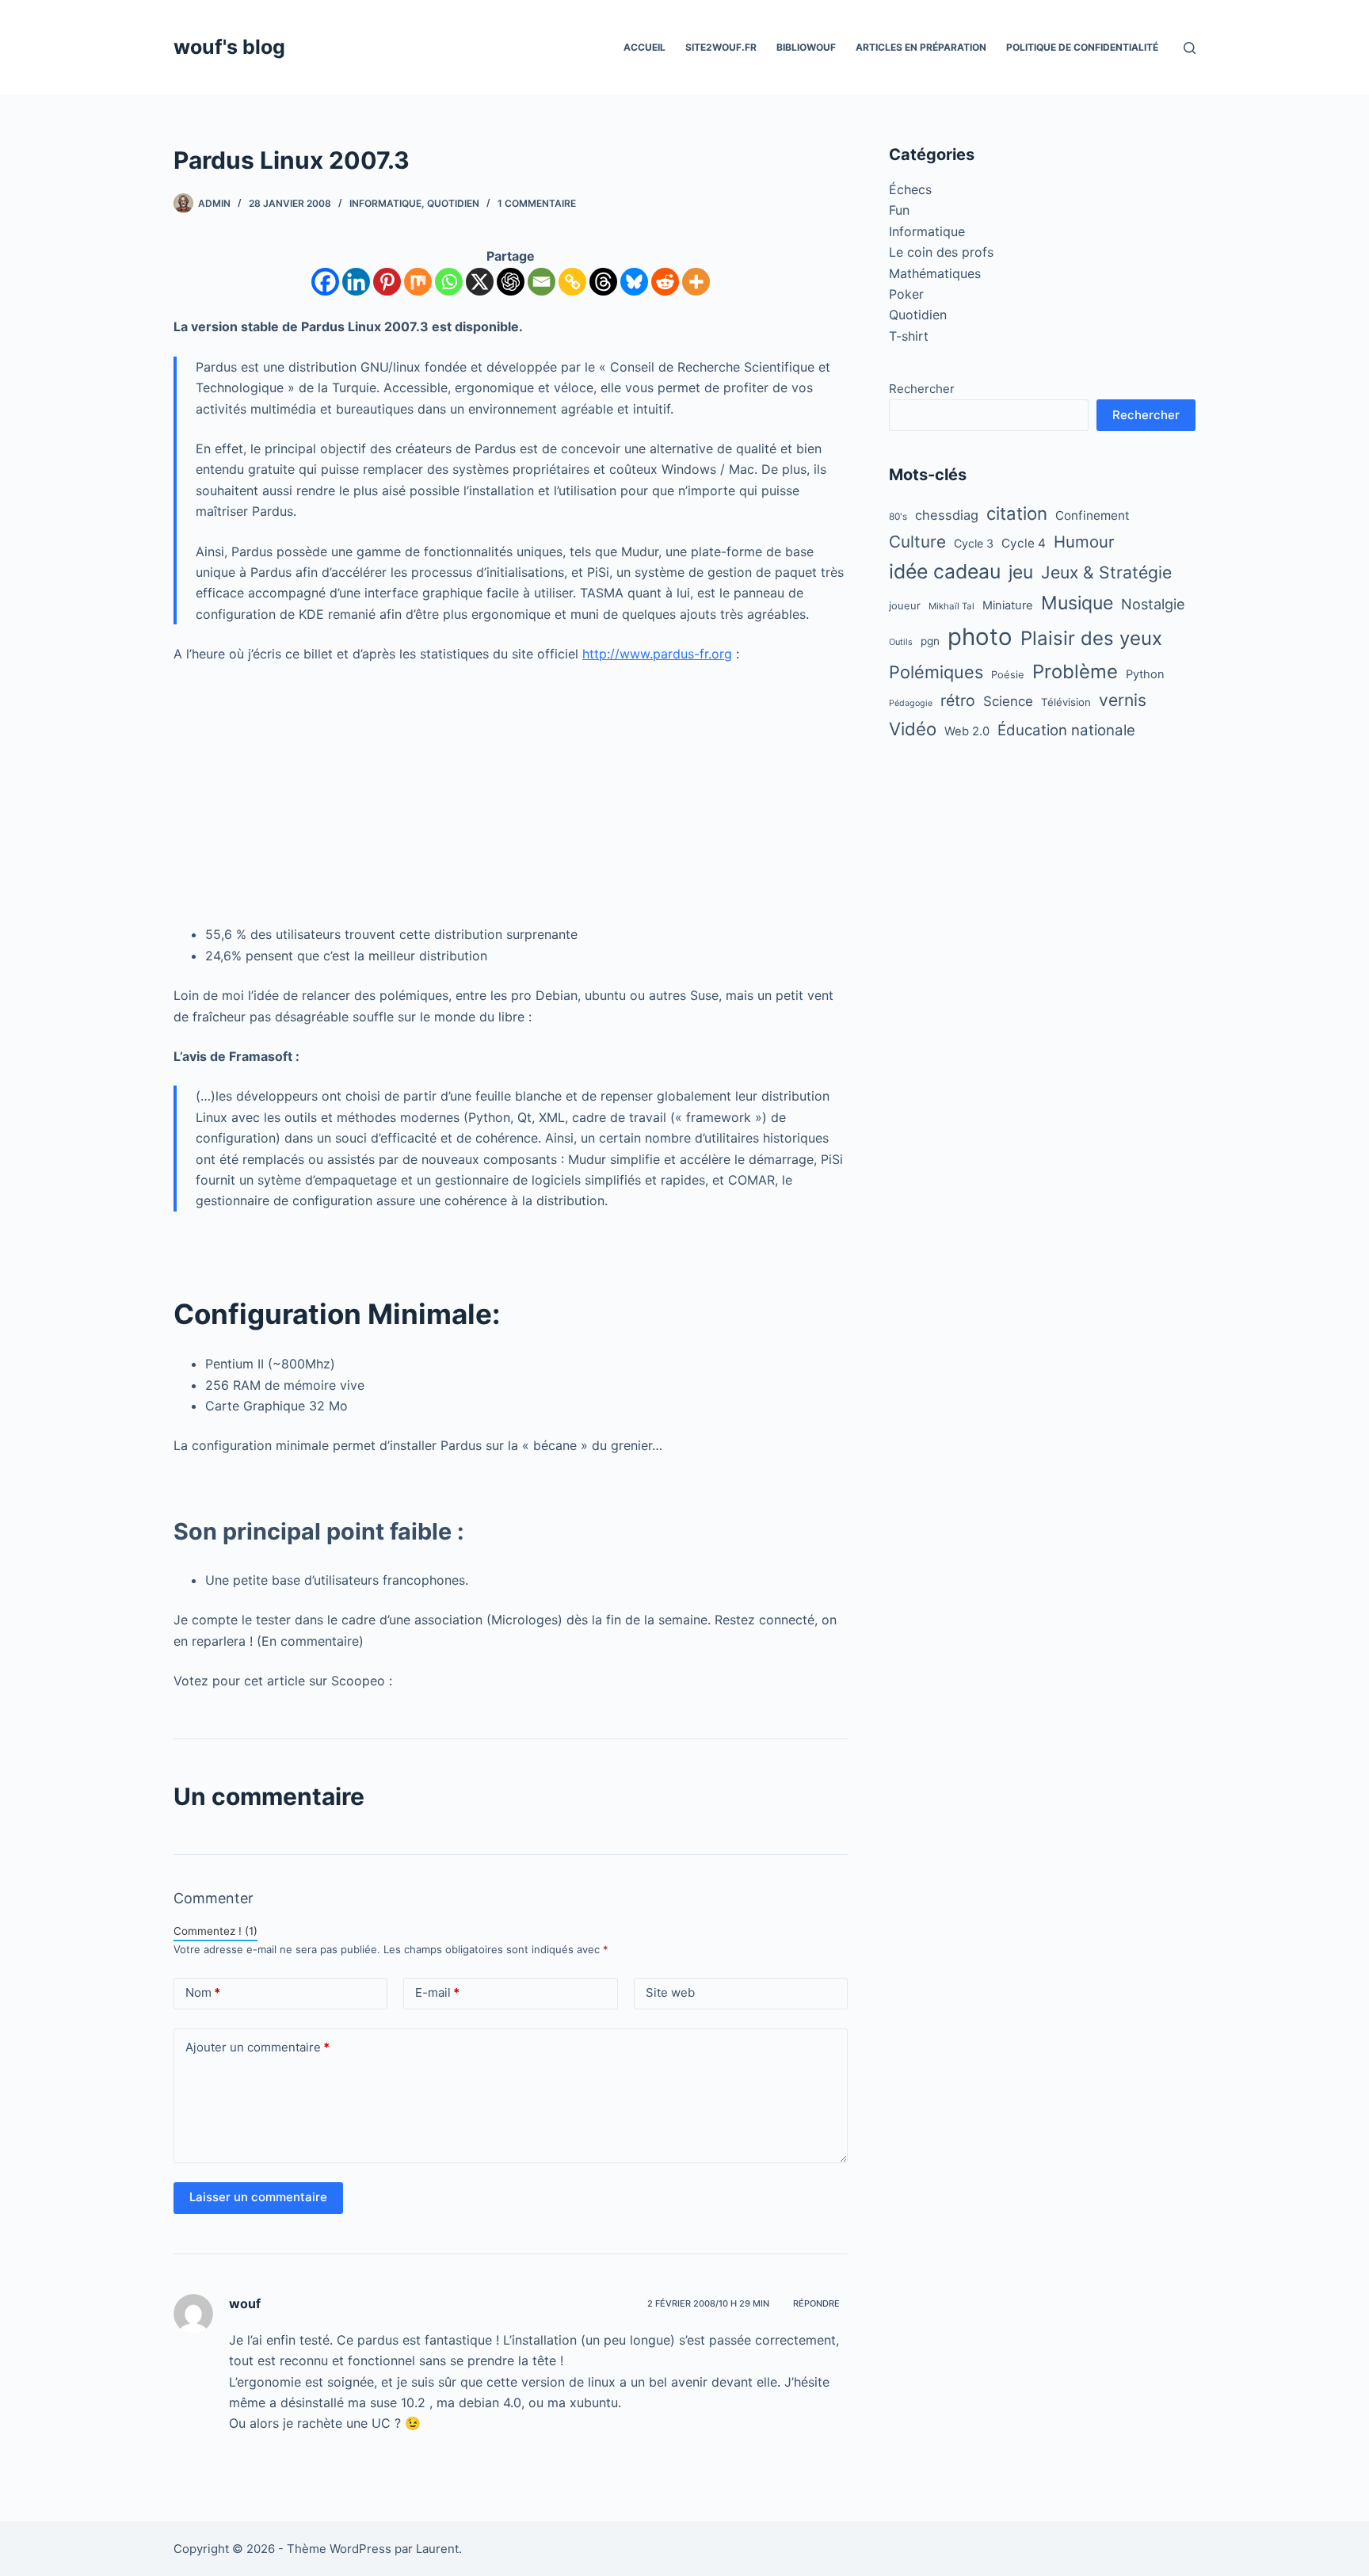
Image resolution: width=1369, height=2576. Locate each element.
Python (1145, 674)
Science (1008, 701)
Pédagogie (911, 703)
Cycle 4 (1024, 543)
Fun (899, 210)
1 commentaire (537, 203)
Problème (1075, 672)
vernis (1123, 700)
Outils (901, 642)
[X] (480, 282)
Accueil (644, 47)
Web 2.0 (967, 731)
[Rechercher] (1190, 48)
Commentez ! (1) (215, 1931)
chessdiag (947, 515)
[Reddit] (665, 282)
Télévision (1066, 702)
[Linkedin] (356, 282)
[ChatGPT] (511, 282)
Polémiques (936, 672)
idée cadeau (945, 571)
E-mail (437, 1992)
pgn (930, 641)
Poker (906, 294)
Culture (917, 542)
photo (980, 637)
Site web (670, 1992)
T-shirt (909, 336)
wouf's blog (229, 47)
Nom (203, 1992)
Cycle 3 (974, 543)
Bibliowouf (806, 47)
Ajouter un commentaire (257, 2047)
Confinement (1093, 515)
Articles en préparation (921, 47)
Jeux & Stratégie (1106, 572)
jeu (1021, 572)
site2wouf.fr (721, 47)
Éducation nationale (1066, 730)
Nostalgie (1153, 604)
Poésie (1008, 674)
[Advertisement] (511, 794)
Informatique (385, 203)
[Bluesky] (634, 282)
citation (1017, 513)
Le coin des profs (941, 252)
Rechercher (922, 389)
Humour (1084, 542)
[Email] (541, 282)
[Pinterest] (387, 282)
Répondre (816, 2303)
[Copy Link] (572, 282)
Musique (1077, 603)
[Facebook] (325, 282)
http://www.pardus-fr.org (657, 654)
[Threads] (603, 282)
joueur (905, 605)
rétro (958, 700)
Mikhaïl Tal (951, 606)
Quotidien (453, 203)
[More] (696, 282)
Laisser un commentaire (258, 2197)
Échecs (910, 189)
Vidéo (913, 729)
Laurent (437, 2549)
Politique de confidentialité (1082, 47)
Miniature (1008, 605)
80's (898, 517)
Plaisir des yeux (1091, 638)
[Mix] (418, 282)
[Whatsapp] (449, 282)
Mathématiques (935, 273)
